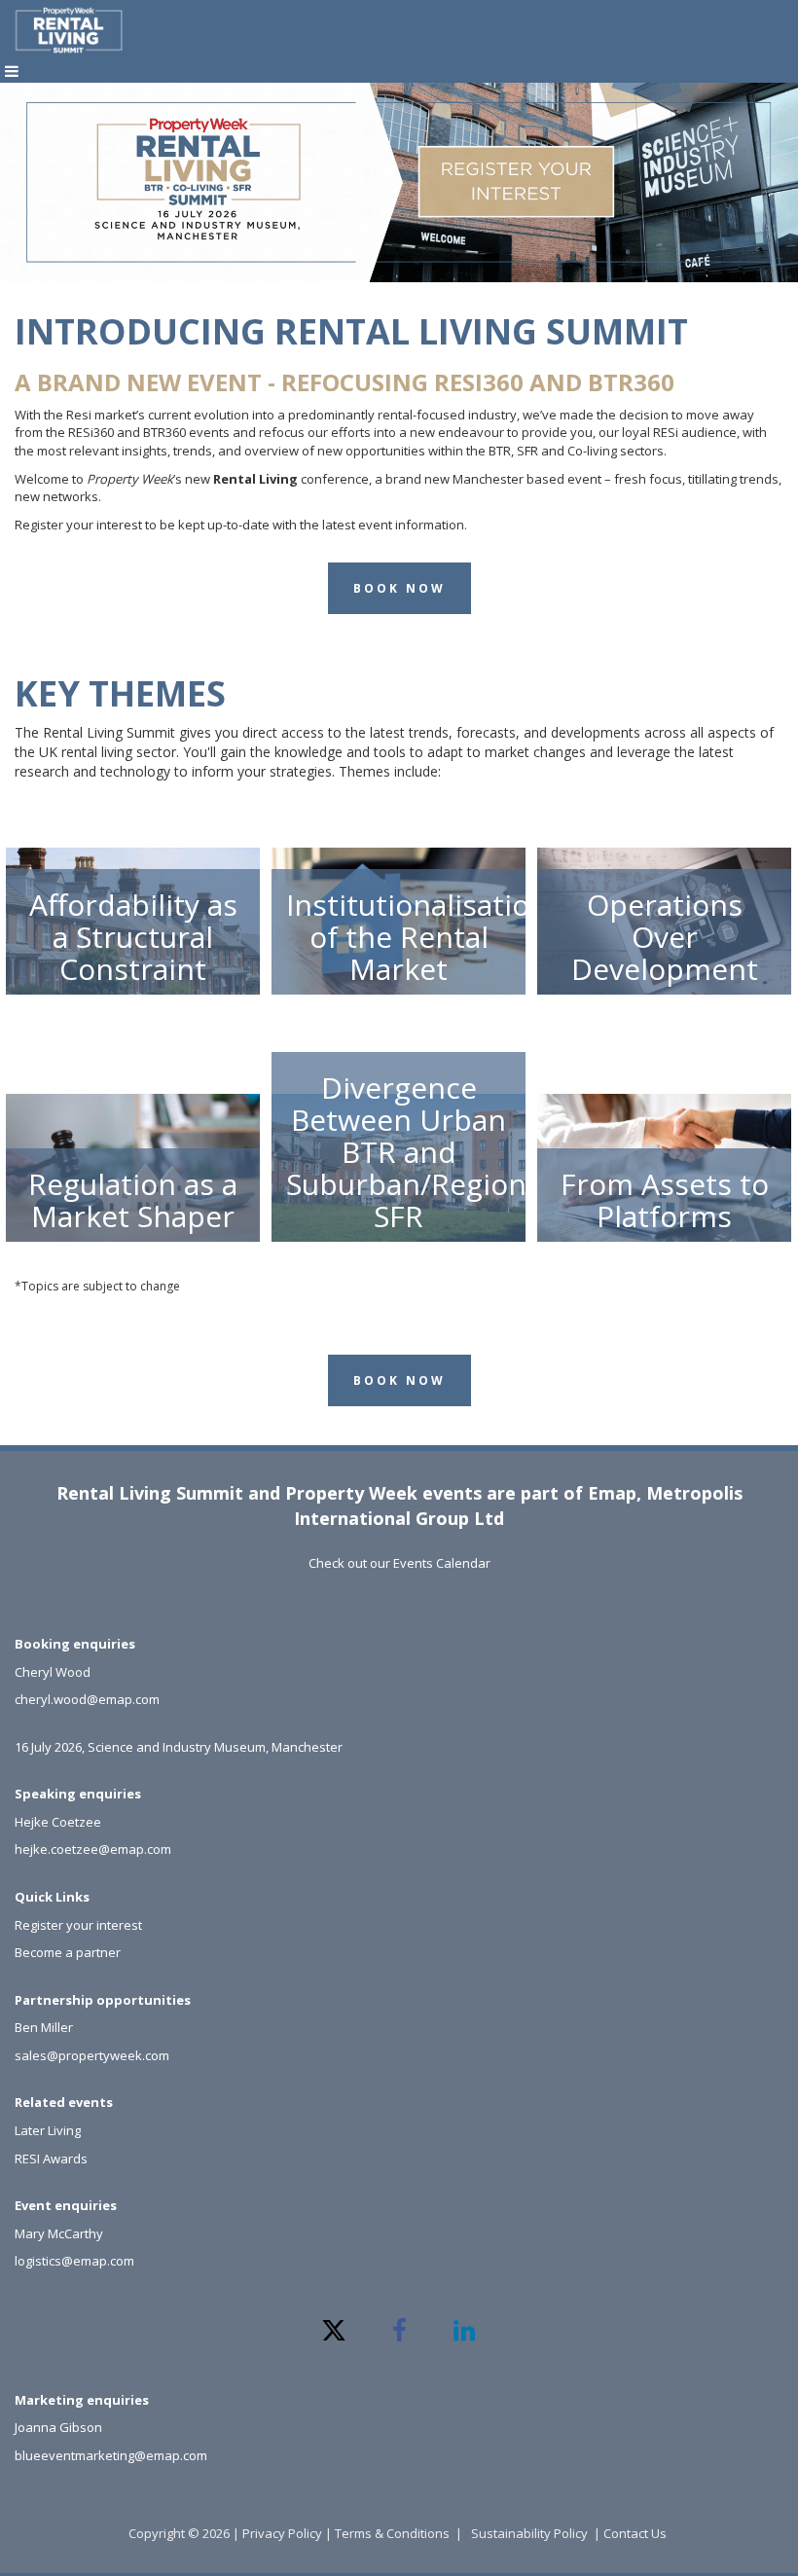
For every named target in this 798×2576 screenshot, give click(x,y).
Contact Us (636, 2533)
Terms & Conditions (392, 2533)
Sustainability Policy (529, 2533)
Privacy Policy (282, 2533)
